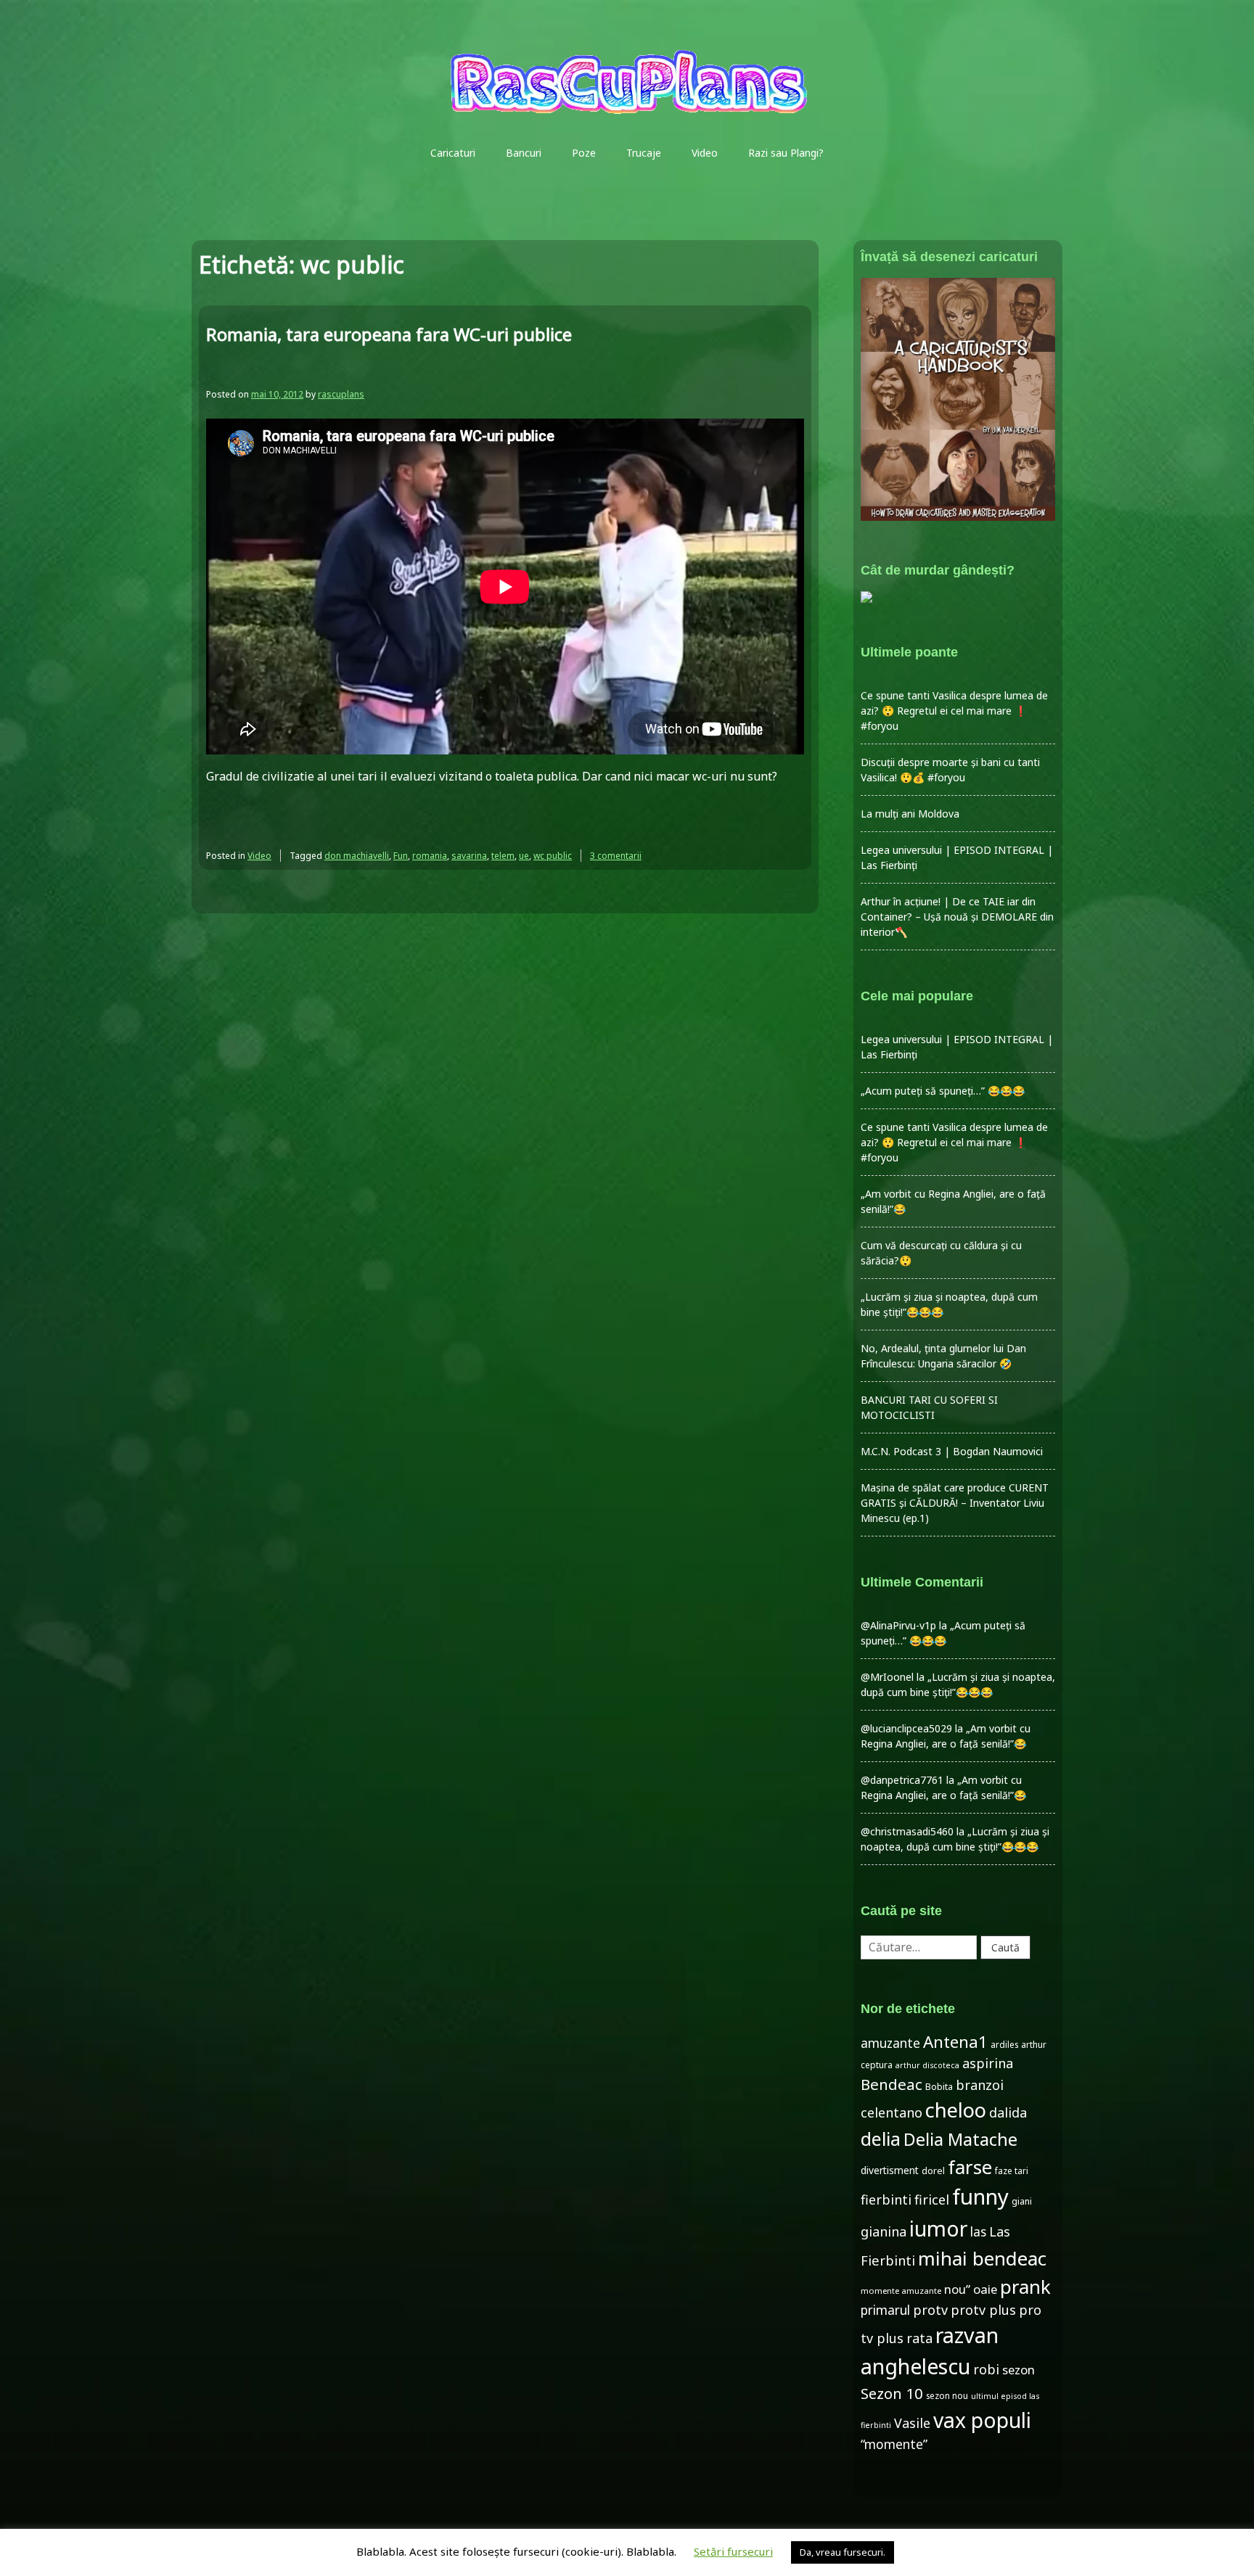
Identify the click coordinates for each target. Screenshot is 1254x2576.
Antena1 (955, 2042)
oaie (985, 2289)
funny (980, 2197)
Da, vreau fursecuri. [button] (843, 2552)
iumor (938, 2228)
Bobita (939, 2087)
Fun (401, 856)
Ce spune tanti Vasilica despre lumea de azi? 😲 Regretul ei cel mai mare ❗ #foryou (954, 711)
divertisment (890, 2170)
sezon (1019, 2370)
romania (430, 856)
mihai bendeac (982, 2258)
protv (930, 2310)
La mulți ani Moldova (910, 814)
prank (1025, 2287)
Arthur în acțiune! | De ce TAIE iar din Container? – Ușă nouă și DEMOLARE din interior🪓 (957, 917)
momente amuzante (901, 2291)
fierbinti (886, 2200)
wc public (553, 856)
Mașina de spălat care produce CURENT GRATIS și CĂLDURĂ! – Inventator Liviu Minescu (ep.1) (955, 1503)
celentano (892, 2112)
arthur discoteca (927, 2065)
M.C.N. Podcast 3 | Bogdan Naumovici (952, 1451)
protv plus (983, 2310)
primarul (885, 2310)
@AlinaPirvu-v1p (898, 1625)
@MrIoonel (887, 1677)
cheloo (956, 2110)
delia (881, 2139)
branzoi (980, 2085)
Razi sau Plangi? (786, 153)
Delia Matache (960, 2139)
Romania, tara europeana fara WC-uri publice (389, 334)
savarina (469, 856)
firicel (932, 2200)
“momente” (894, 2444)
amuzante (890, 2043)
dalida (1008, 2112)
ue (524, 856)
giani (1022, 2201)
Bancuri (524, 153)
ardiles (1004, 2044)
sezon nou (947, 2395)
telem (503, 856)
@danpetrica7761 (902, 1780)
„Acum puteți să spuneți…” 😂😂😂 (943, 1091)
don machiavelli (357, 856)
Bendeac (892, 2084)
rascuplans (341, 394)
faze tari (1012, 2170)
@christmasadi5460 (907, 1831)
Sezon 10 (892, 2393)
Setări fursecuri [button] (733, 2551)
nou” (957, 2289)
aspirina (988, 2063)
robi (986, 2369)
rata (919, 2338)
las (978, 2232)
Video (705, 153)
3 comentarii (616, 856)
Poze (584, 153)
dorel (933, 2171)
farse (970, 2167)
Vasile (912, 2423)
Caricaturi (453, 153)
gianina (884, 2231)
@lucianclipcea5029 (906, 1728)
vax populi (982, 2420)
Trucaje (644, 153)
